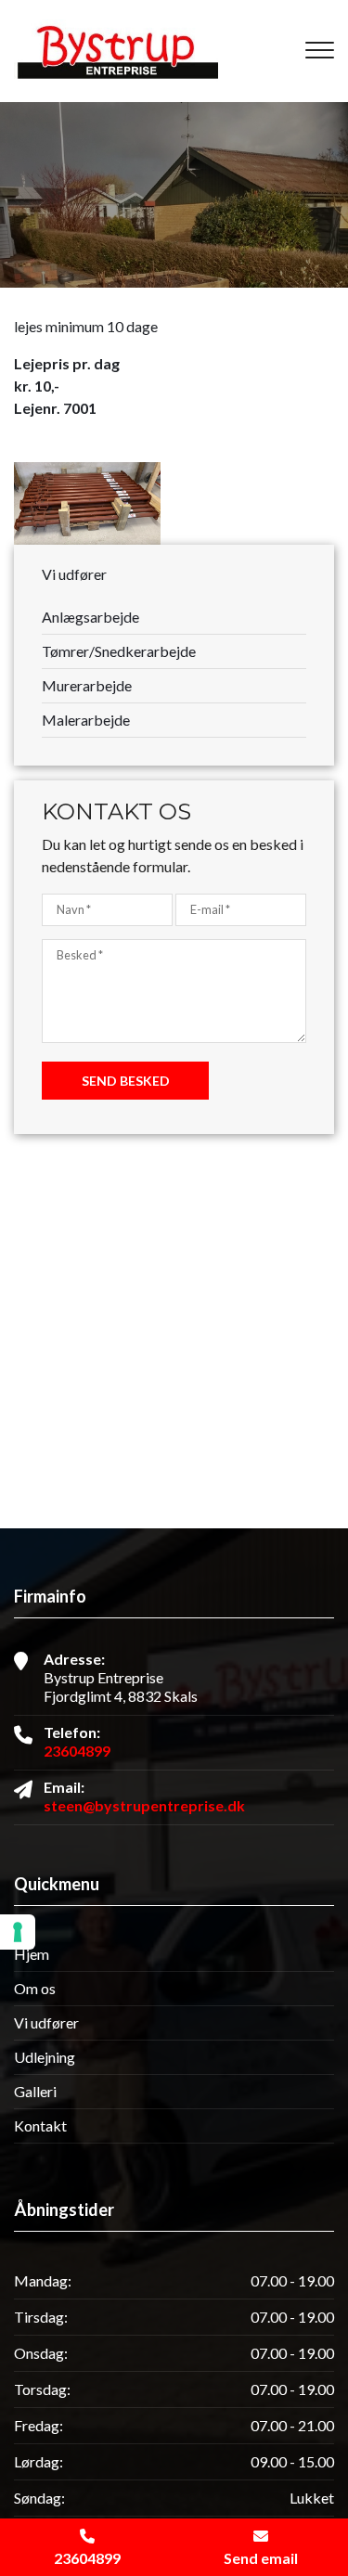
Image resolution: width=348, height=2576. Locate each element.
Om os (35, 1989)
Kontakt (40, 2126)
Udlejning (45, 2057)
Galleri (35, 2092)
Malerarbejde (86, 720)
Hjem (32, 1954)
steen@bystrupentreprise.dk (144, 1805)
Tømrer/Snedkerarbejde (119, 651)
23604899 (77, 1751)
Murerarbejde (87, 685)
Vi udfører (46, 2023)
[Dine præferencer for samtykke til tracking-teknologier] (18, 1932)
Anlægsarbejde (90, 617)
